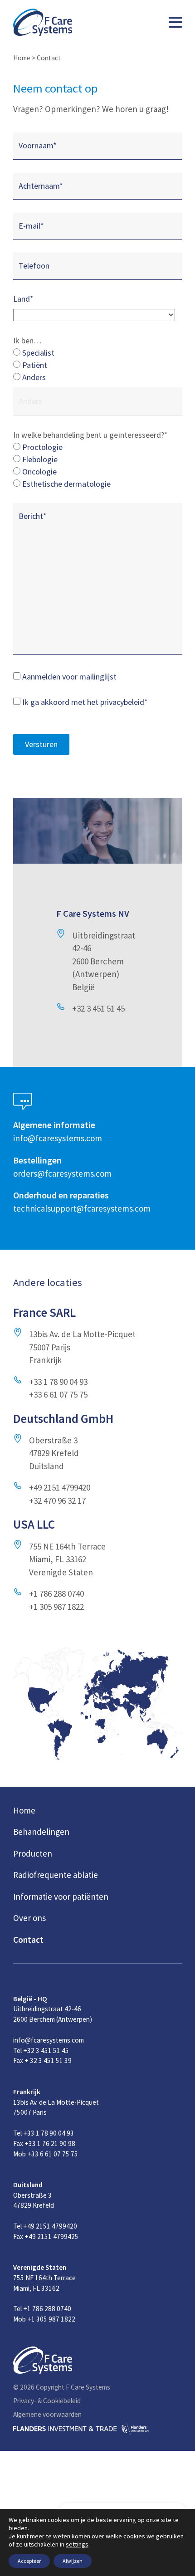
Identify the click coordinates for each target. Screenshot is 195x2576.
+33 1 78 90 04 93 (58, 1382)
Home (22, 58)
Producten (33, 1853)
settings (77, 2544)
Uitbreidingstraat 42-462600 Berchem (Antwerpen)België (104, 961)
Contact (28, 1940)
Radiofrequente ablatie (56, 1875)
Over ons (29, 1918)
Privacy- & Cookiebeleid (47, 2401)
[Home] (43, 22)
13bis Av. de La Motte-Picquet (82, 1334)
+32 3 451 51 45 (98, 1008)
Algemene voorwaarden (47, 2414)
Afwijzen (73, 2561)
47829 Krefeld (54, 1453)
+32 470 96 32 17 (57, 1501)
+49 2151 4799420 (60, 1487)
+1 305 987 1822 (56, 1607)
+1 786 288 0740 (56, 1594)
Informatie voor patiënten (61, 1897)
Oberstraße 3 (53, 1440)
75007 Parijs (50, 1347)
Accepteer (29, 2561)
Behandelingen (41, 1832)
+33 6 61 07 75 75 (58, 1394)
